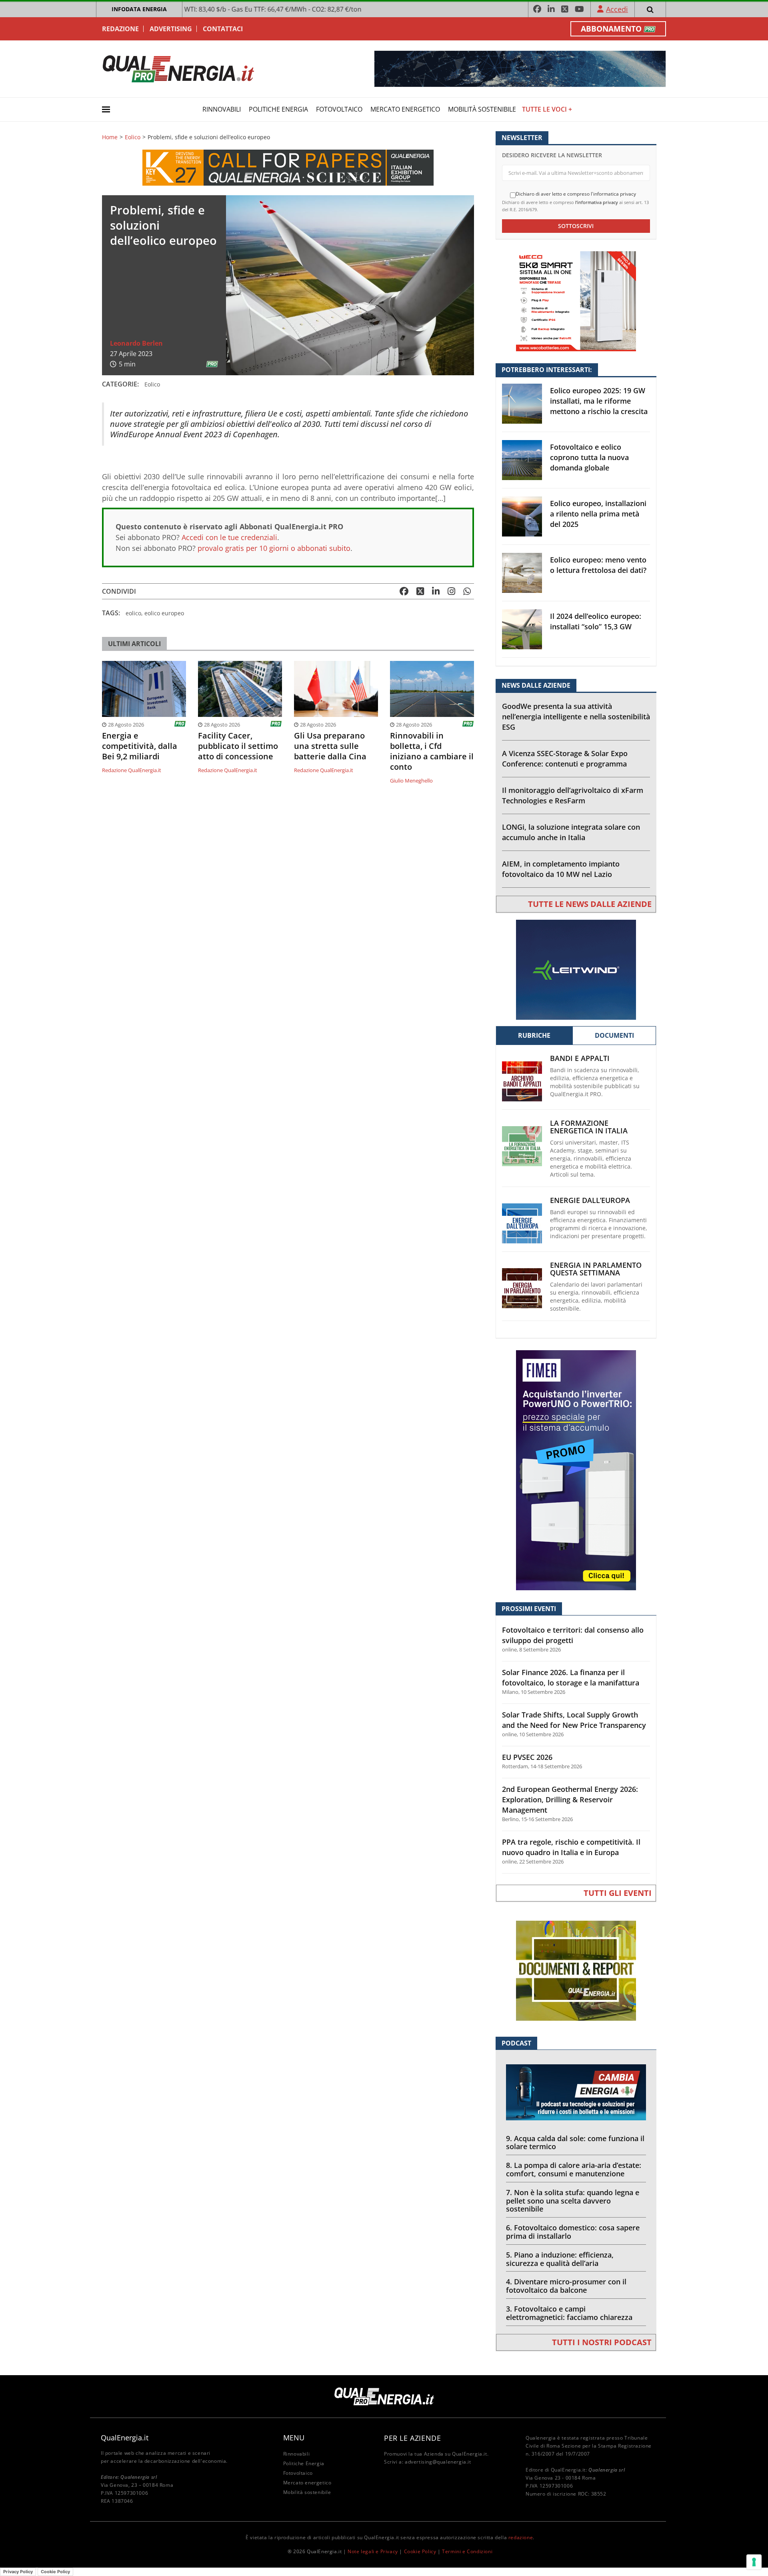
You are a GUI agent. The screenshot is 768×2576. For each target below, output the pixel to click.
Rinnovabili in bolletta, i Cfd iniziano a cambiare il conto (432, 751)
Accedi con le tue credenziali (229, 537)
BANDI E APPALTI (580, 1058)
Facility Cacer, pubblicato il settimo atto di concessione (238, 746)
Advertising (171, 29)
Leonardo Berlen (136, 343)
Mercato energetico (405, 109)
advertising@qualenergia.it (438, 2462)
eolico (133, 613)
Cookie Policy (420, 2551)
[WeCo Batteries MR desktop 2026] (576, 301)
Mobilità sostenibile (482, 109)
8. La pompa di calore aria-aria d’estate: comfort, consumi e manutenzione (574, 2169)
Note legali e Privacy (373, 2551)
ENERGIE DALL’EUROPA (590, 1200)
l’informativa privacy (597, 202)
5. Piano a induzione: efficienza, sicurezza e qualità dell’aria (560, 2259)
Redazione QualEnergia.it (132, 770)
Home (110, 137)
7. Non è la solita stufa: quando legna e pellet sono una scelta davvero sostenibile (573, 2201)
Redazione (120, 29)
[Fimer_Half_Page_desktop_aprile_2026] (576, 1470)
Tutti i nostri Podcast (602, 2342)
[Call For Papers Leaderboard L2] (288, 167)
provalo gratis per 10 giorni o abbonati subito (274, 548)
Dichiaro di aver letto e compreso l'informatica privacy (576, 194)
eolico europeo (164, 613)
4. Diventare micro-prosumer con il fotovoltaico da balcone (566, 2286)
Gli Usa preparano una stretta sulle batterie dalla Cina (330, 746)
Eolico (133, 137)
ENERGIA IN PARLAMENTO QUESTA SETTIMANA (596, 1269)
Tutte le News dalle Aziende (590, 904)
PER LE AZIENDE (412, 2438)
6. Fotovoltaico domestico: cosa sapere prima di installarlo (573, 2232)
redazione (521, 2537)
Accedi (617, 9)
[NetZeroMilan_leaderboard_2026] (520, 68)
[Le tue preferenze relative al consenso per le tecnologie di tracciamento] (754, 2562)
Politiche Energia (278, 109)
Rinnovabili (222, 109)
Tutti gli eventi (618, 1893)
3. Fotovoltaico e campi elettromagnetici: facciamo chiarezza (569, 2313)
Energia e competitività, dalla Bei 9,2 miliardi (140, 746)
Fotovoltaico (339, 109)
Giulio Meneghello (411, 781)
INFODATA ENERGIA (139, 9)
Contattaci (223, 29)
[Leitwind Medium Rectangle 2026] (576, 969)
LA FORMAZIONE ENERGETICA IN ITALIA (589, 1127)
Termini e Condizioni (467, 2551)
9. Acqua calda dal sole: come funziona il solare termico (575, 2143)
